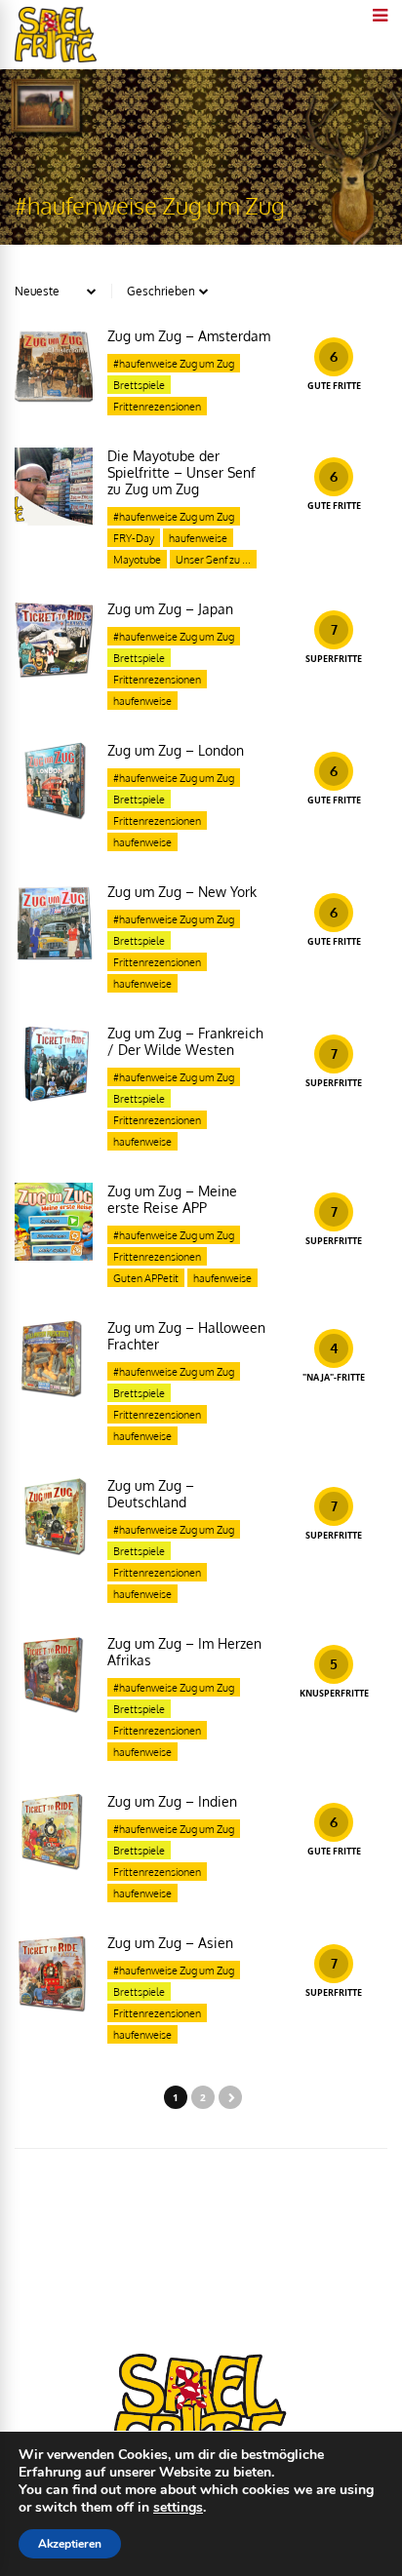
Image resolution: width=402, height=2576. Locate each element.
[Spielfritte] (56, 58)
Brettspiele (139, 385)
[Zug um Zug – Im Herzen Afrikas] (54, 1674)
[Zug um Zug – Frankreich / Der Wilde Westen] (54, 1064)
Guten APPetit (146, 1278)
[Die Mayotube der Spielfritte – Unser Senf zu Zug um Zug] (54, 487)
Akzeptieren (70, 2544)
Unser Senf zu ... (213, 560)
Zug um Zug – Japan (170, 609)
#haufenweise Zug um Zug (174, 364)
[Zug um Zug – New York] (54, 922)
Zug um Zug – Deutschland (151, 1494)
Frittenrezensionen (157, 407)
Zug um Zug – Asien (170, 1943)
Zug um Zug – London (176, 750)
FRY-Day (134, 538)
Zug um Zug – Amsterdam (189, 336)
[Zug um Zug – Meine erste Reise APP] (54, 1222)
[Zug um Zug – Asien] (54, 1973)
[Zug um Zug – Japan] (54, 640)
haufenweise (198, 538)
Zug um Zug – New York (182, 892)
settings (178, 2508)
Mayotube (137, 560)
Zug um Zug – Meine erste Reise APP (172, 1199)
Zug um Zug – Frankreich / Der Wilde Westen (185, 1041)
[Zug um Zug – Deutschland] (54, 1516)
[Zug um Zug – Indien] (54, 1832)
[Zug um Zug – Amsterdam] (54, 367)
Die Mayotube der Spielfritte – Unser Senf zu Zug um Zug (181, 472)
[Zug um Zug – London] (54, 781)
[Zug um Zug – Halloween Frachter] (54, 1358)
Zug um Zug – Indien (172, 1801)
